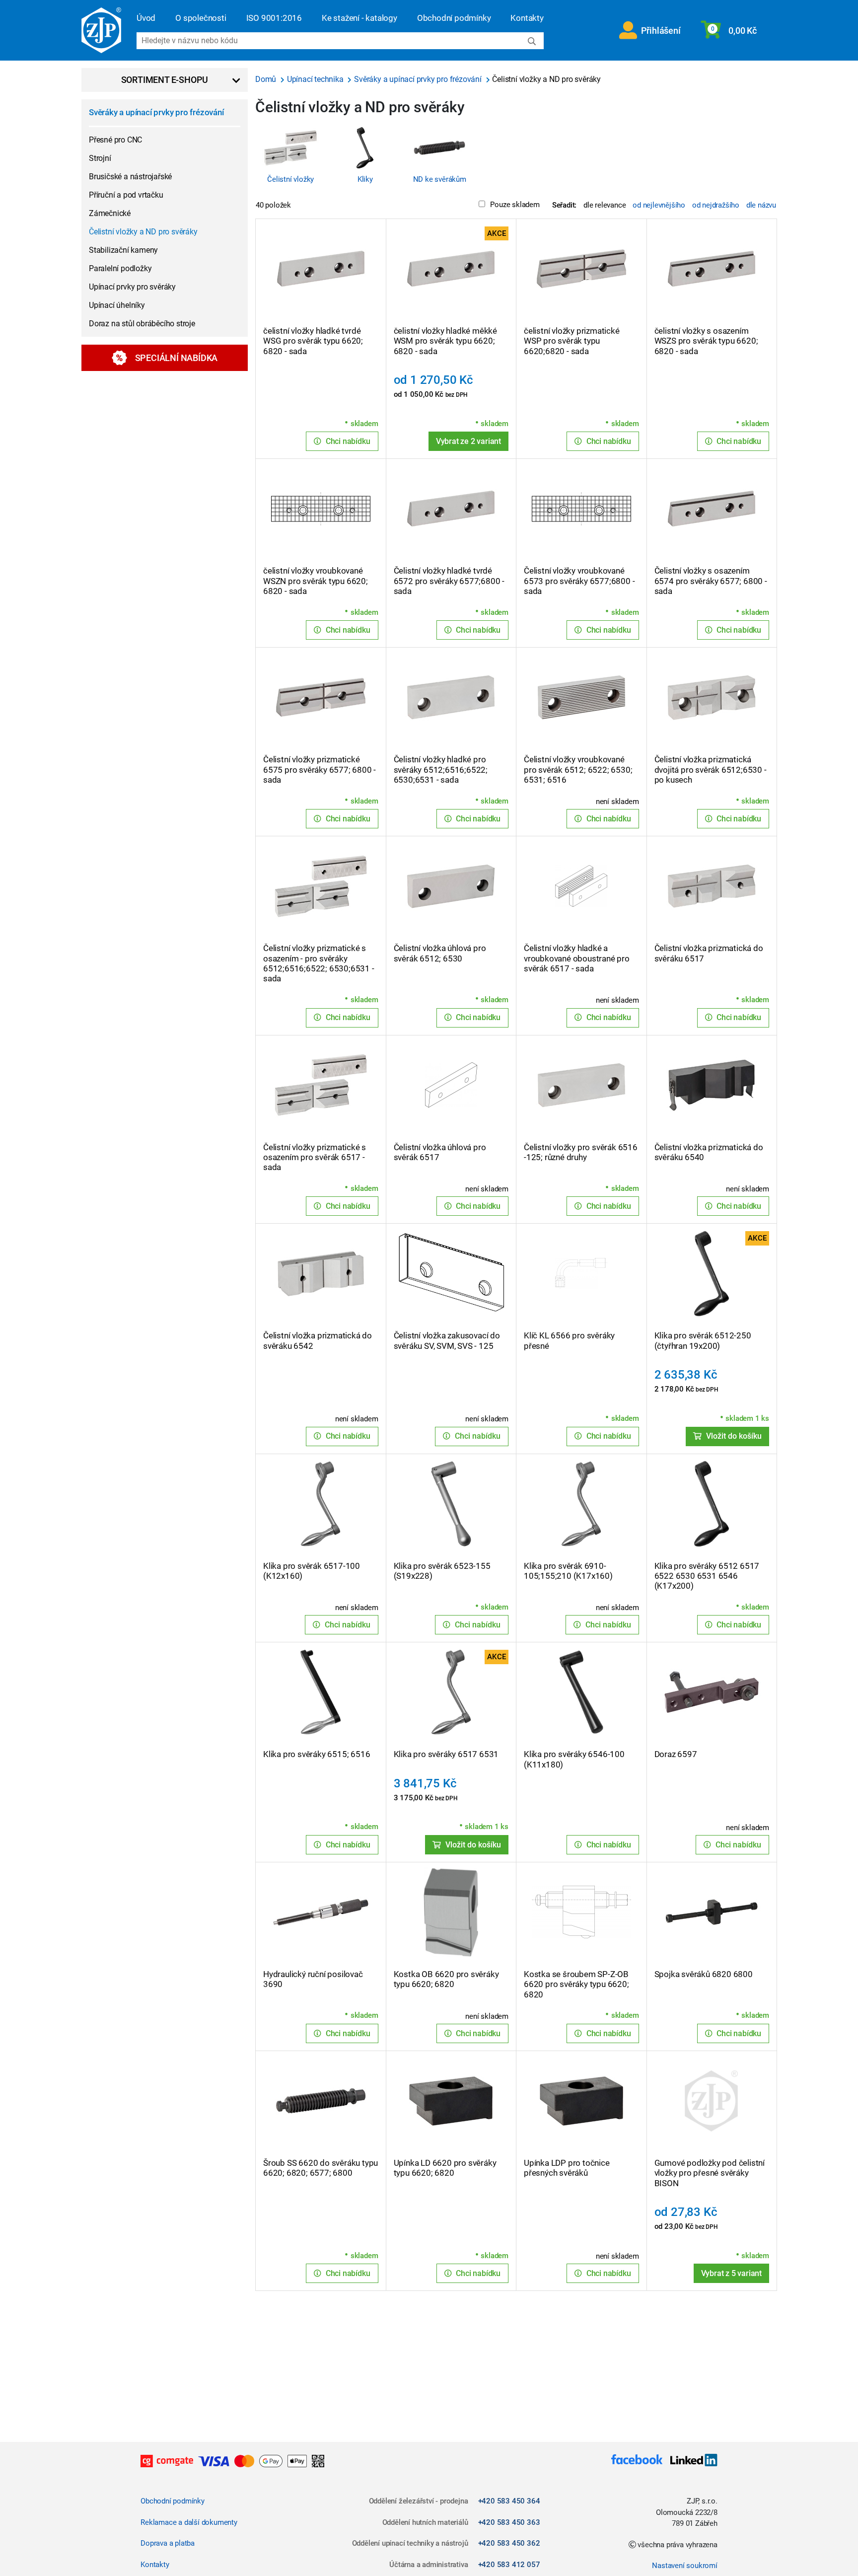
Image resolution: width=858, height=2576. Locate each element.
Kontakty (527, 18)
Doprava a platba (168, 2543)
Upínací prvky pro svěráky (132, 287)
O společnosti (201, 18)
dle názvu (761, 205)
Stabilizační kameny (123, 250)
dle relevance (605, 205)
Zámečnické (110, 213)
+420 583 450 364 (509, 2501)
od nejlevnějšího (659, 205)
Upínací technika (316, 79)
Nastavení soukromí (684, 2566)
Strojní (100, 158)
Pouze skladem (515, 205)
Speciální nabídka (177, 358)
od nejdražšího (716, 205)
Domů (267, 79)
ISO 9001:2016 (274, 18)
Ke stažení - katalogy (359, 18)
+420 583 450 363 (509, 2522)
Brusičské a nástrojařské (130, 177)
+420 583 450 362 (509, 2543)
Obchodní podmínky (454, 18)
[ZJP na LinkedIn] (690, 2461)
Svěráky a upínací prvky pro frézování (156, 112)
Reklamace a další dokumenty (189, 2522)
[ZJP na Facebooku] (637, 2461)
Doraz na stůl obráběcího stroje (142, 324)
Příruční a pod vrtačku (126, 195)
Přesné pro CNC (115, 140)
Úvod (146, 18)
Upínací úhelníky (117, 305)
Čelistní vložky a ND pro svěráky (143, 232)
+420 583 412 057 (509, 2565)
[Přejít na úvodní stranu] (101, 30)
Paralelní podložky (120, 268)
